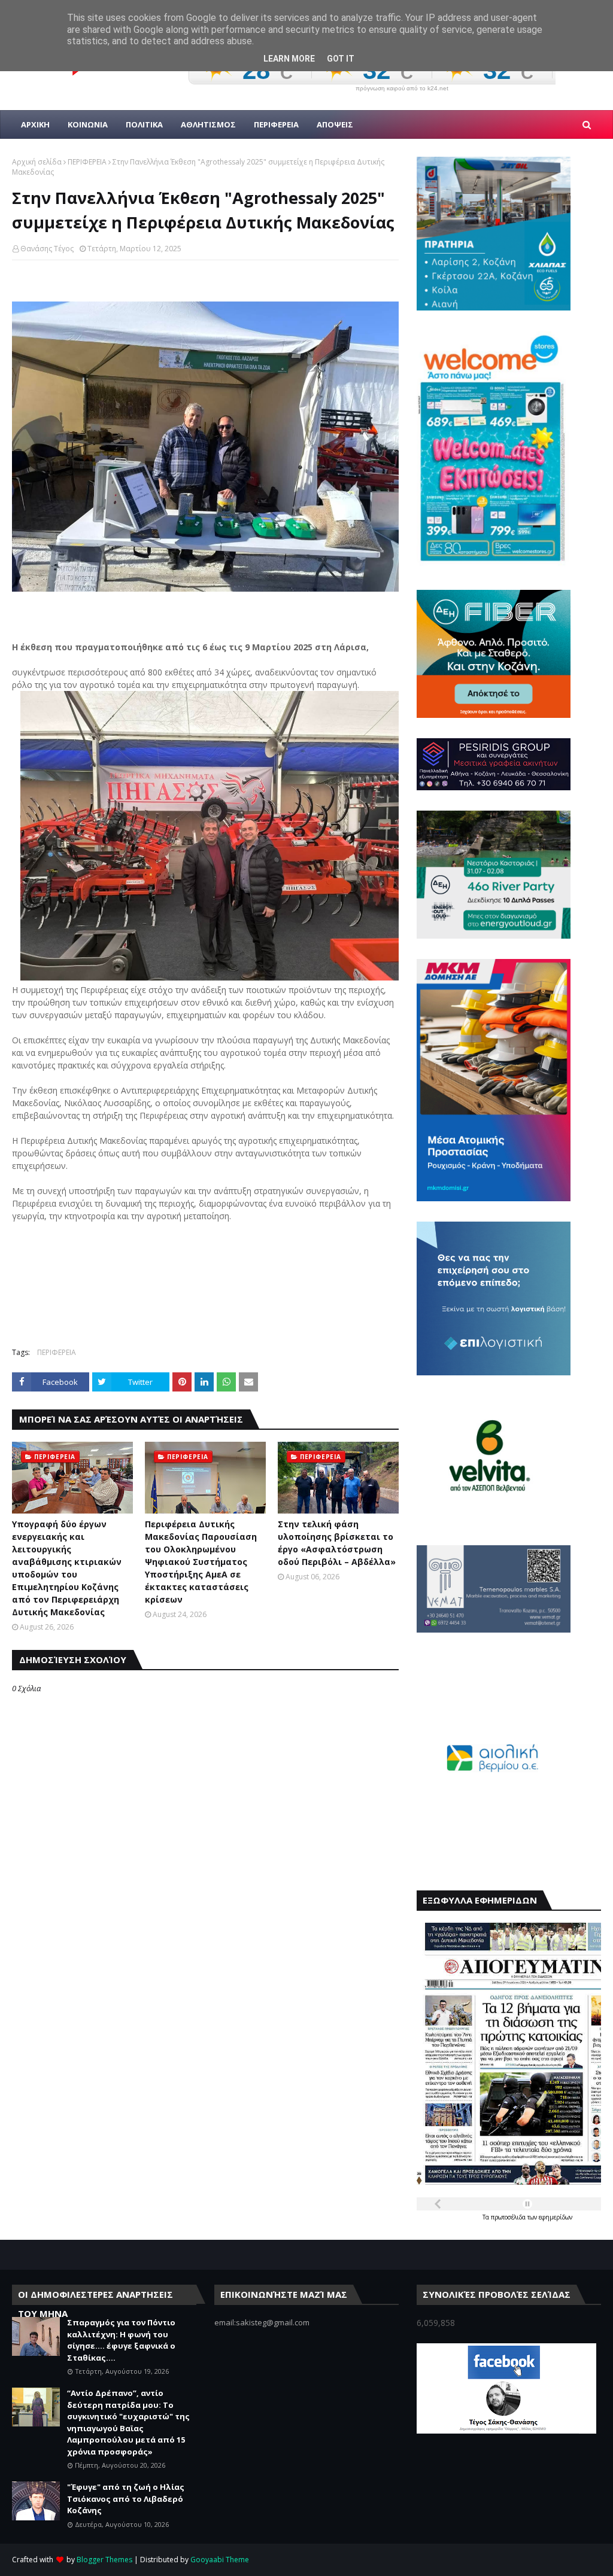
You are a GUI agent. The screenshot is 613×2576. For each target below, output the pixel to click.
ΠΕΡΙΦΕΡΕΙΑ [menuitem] (276, 124)
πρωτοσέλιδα (509, 2217)
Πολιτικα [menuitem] (144, 124)
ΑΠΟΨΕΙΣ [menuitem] (335, 124)
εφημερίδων (556, 2217)
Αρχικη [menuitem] (35, 124)
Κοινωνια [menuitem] (88, 124)
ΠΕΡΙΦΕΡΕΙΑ (87, 162)
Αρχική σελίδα (37, 162)
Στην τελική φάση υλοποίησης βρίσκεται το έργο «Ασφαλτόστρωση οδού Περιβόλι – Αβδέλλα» (337, 1543)
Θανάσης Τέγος (47, 249)
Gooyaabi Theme (220, 2560)
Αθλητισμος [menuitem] (208, 124)
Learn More (289, 59)
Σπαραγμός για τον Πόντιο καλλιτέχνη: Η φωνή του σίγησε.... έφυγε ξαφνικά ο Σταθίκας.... (121, 2340)
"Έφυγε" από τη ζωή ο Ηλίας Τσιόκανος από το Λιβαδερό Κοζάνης (126, 2499)
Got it (341, 59)
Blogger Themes (104, 2560)
